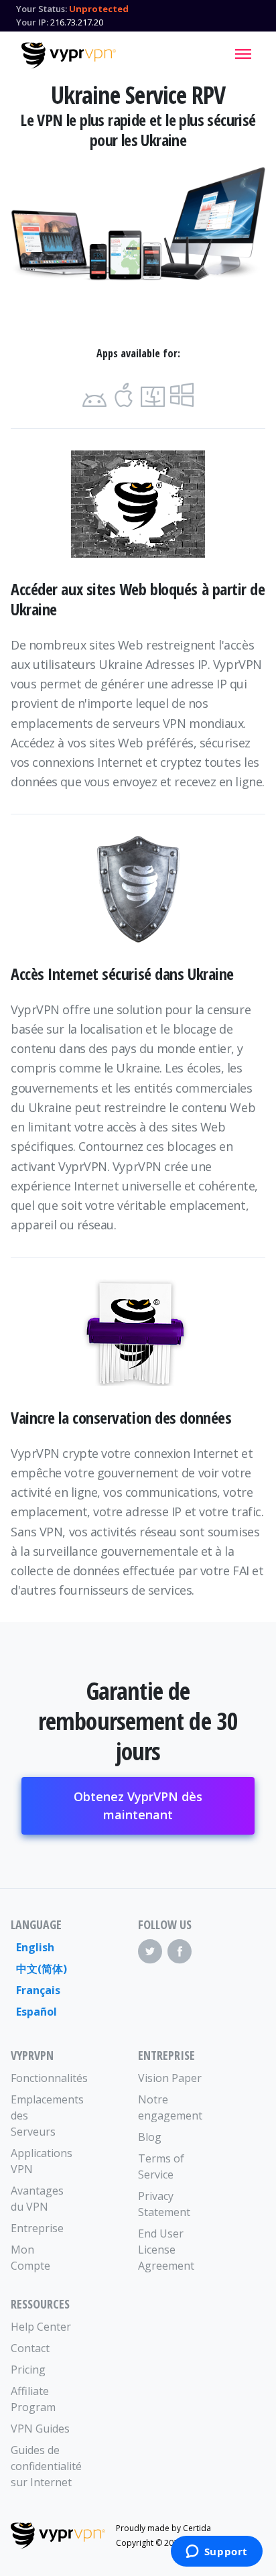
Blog (150, 2137)
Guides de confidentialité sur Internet (43, 2466)
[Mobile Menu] (243, 54)
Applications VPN (42, 2161)
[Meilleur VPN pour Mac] (153, 395)
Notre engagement (170, 2107)
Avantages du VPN (37, 2199)
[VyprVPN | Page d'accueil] (69, 56)
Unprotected (99, 9)
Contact (30, 2348)
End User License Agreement (166, 2250)
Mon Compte (30, 2258)
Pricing (28, 2370)
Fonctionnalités (43, 2078)
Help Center (41, 2327)
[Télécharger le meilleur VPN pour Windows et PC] (182, 395)
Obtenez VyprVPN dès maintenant (138, 1805)
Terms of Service (161, 2166)
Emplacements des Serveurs (43, 2115)
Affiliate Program (33, 2399)
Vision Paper (170, 2078)
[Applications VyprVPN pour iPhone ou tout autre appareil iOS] (124, 395)
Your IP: (32, 22)
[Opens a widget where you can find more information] (216, 2553)
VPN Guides (40, 2429)
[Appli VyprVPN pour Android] (94, 395)
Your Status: (42, 9)
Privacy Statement (164, 2204)
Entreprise (37, 2228)
